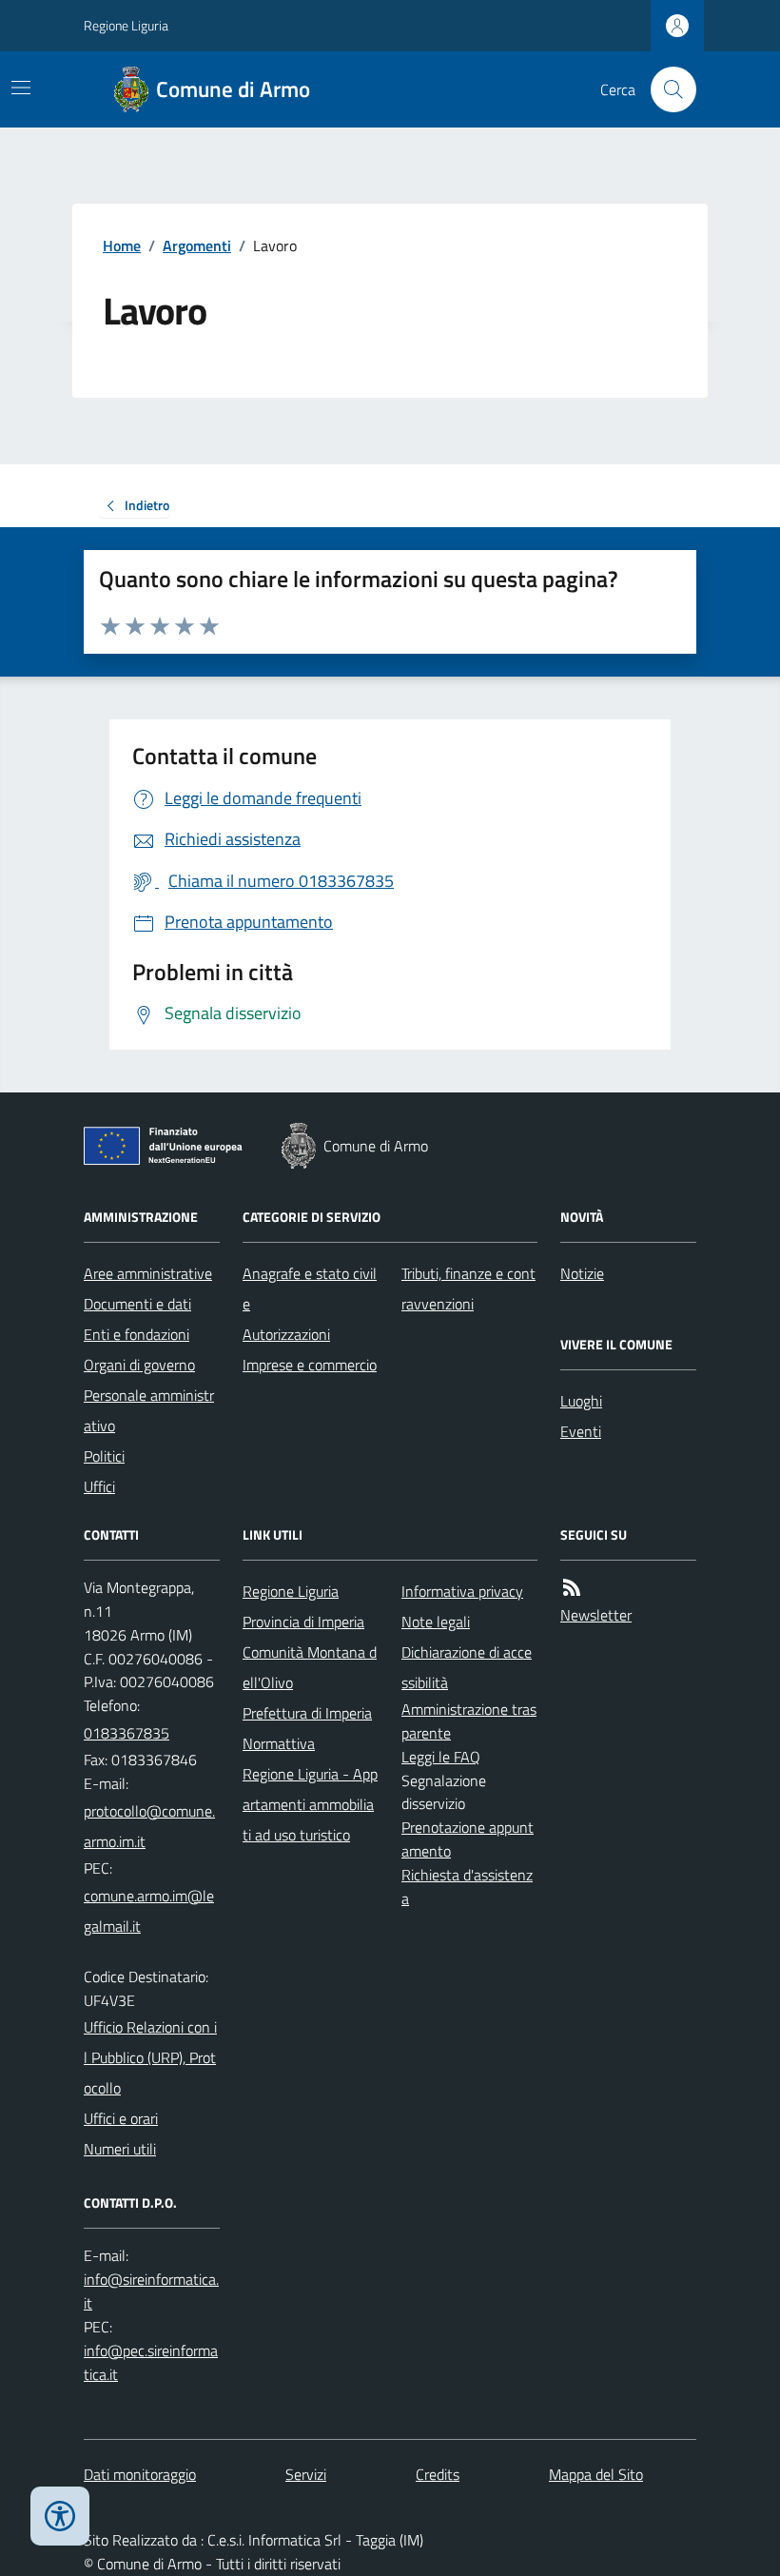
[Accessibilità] (60, 2516)
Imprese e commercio (310, 1365)
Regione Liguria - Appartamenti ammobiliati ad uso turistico (310, 1804)
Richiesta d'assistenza (467, 1887)
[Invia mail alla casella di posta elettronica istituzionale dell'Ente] (152, 1826)
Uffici (99, 1486)
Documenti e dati (137, 1304)
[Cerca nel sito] (666, 89)
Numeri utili (120, 2149)
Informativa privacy (462, 1591)
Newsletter (596, 1615)
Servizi (306, 2474)
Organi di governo (139, 1365)
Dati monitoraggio (140, 2474)
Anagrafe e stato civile (310, 1288)
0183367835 (127, 1733)
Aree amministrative (148, 1273)
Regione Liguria (126, 25)
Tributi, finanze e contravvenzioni (468, 1288)
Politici (104, 1456)
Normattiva (279, 1743)
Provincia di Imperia (303, 1622)
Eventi (581, 1431)
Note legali (436, 1622)
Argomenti (197, 246)
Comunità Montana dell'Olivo (310, 1667)
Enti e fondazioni (136, 1334)
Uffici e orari (121, 2118)
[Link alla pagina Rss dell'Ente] (572, 1588)
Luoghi (581, 1401)
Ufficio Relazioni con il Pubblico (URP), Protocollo (150, 2057)
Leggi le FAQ (441, 1757)
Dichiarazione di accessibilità (467, 1667)
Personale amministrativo (149, 1410)
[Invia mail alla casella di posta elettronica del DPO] (152, 2291)
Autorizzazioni (286, 1334)
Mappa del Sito (596, 2474)
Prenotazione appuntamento (468, 1839)
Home (122, 246)
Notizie (582, 1273)
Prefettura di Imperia (307, 1713)
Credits (438, 2474)
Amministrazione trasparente (469, 1721)
